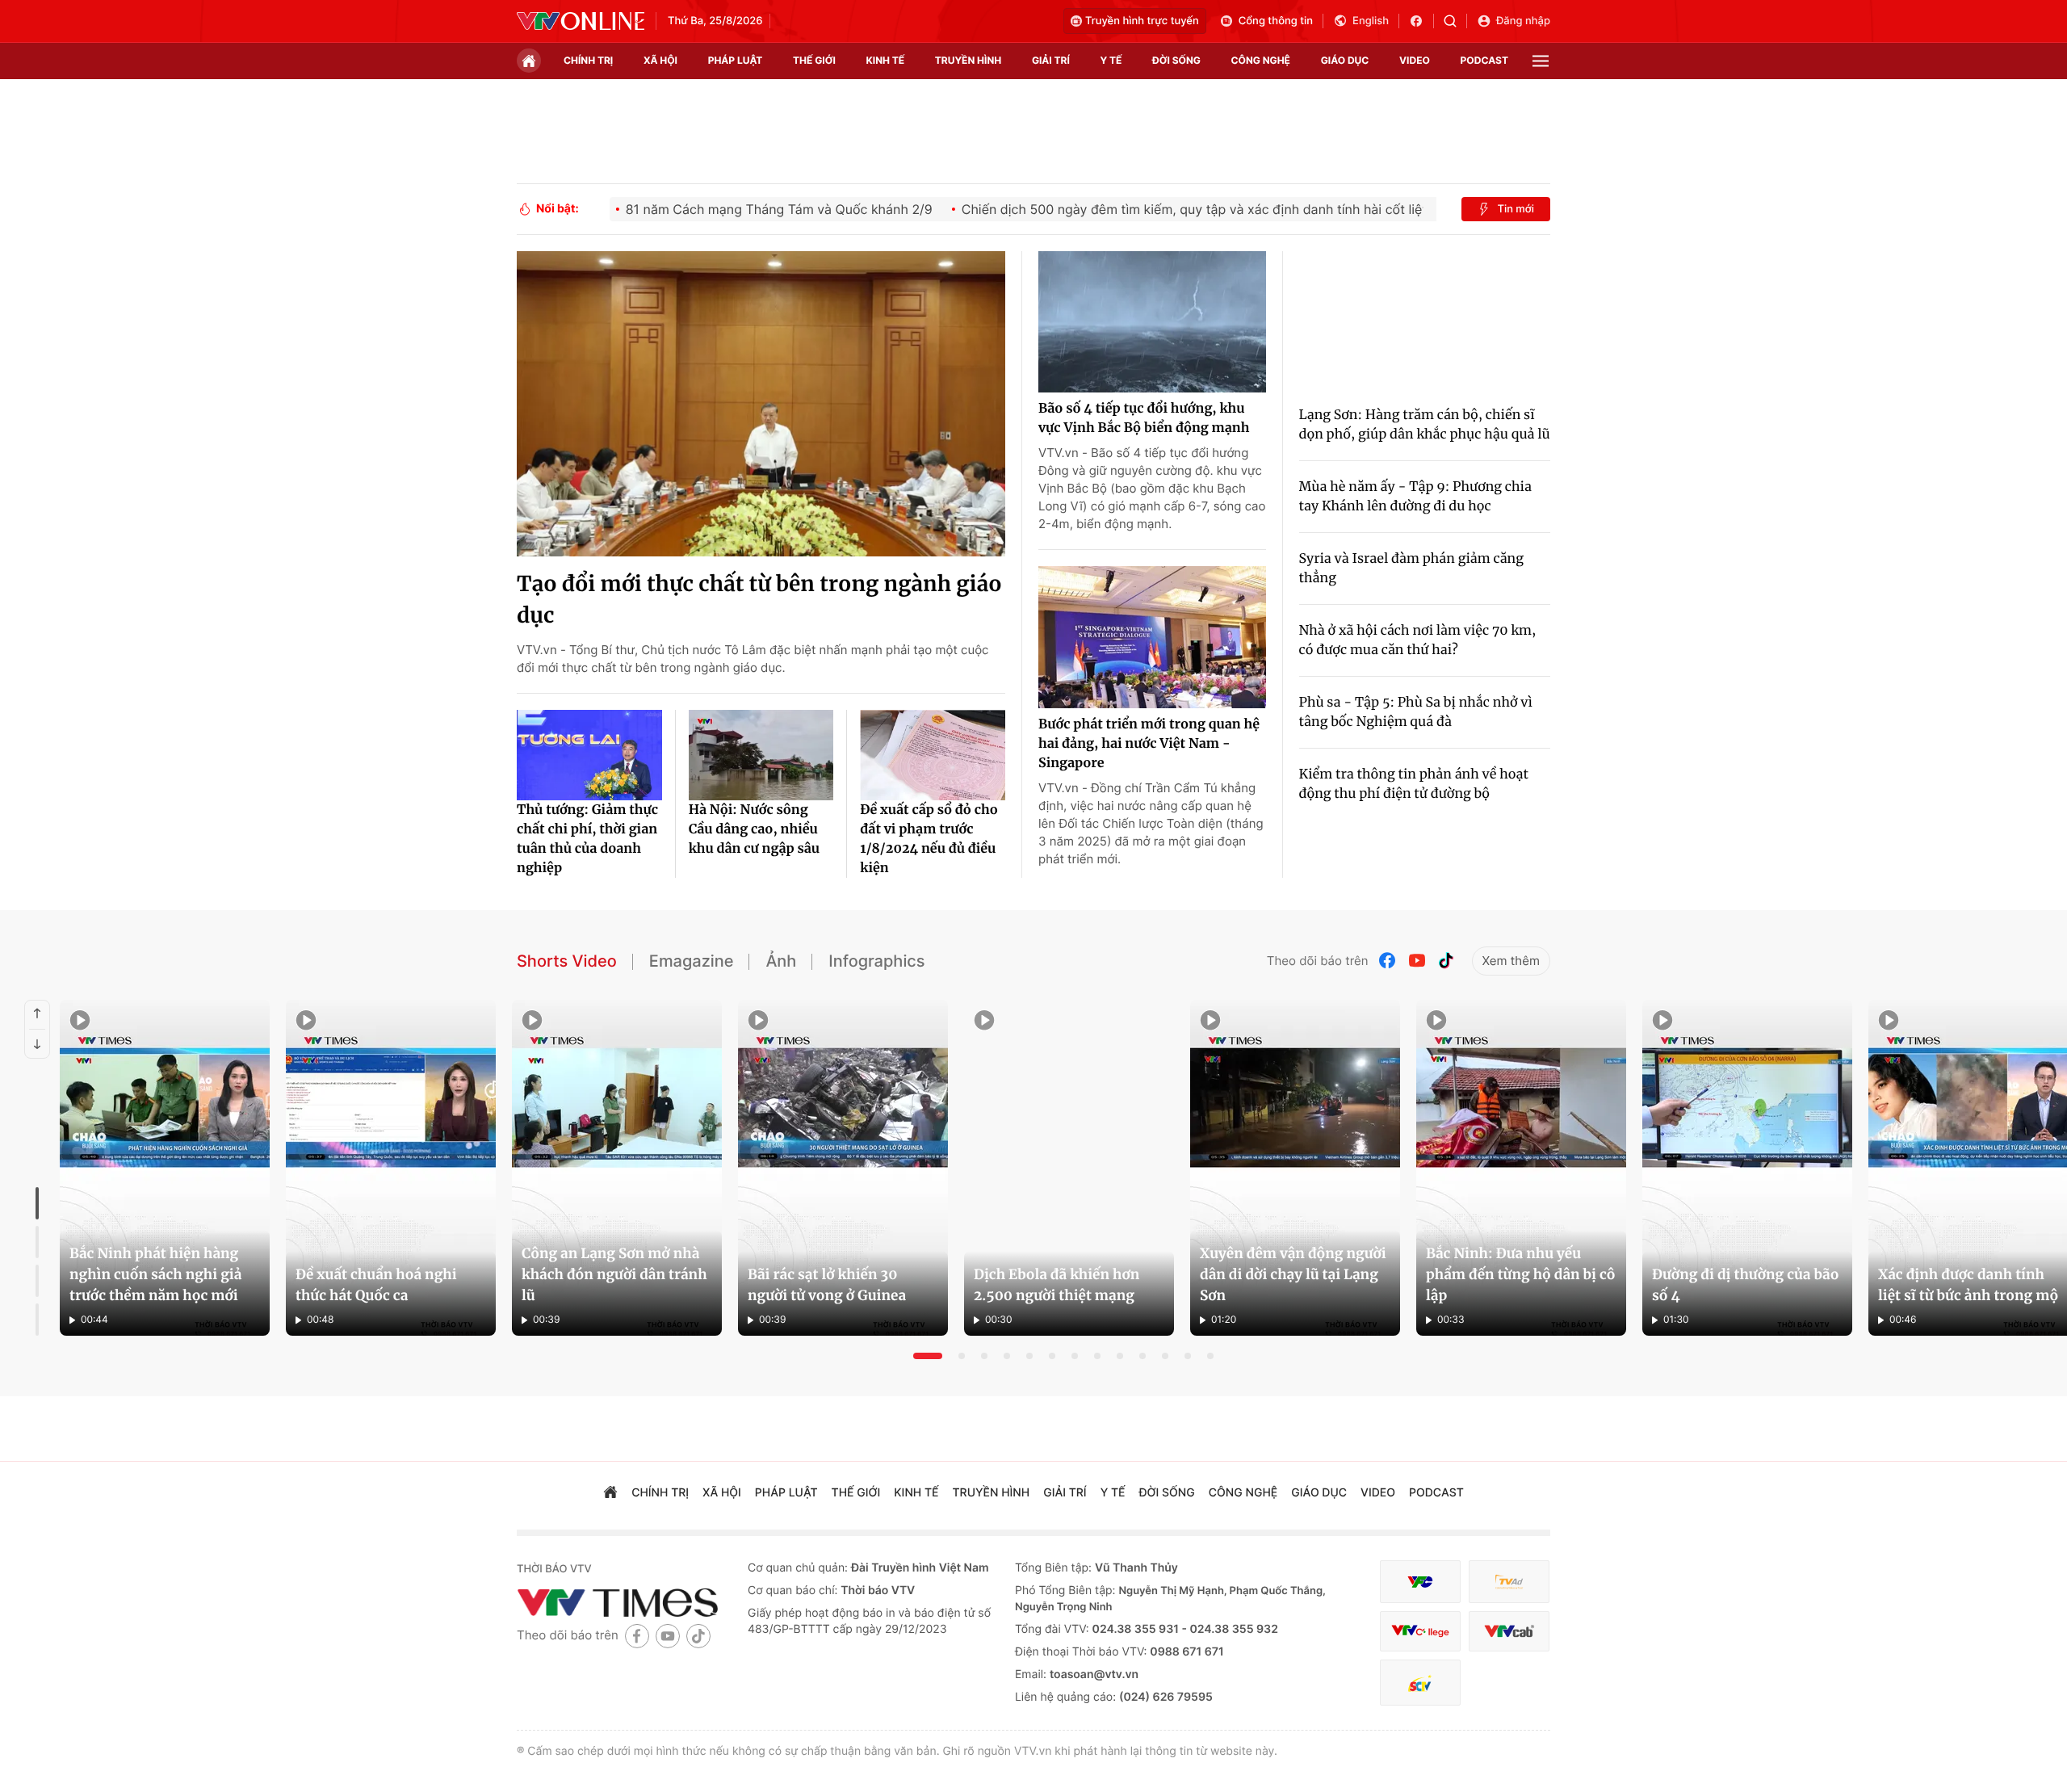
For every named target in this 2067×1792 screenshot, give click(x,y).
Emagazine (692, 961)
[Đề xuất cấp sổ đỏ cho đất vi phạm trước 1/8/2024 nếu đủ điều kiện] (933, 755)
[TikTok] (1446, 961)
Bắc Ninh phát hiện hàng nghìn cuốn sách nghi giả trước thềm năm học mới (155, 1274)
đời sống (1176, 60)
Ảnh (781, 961)
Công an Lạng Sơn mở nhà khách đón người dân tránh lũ (614, 1274)
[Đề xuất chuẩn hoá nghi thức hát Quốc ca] (391, 1168)
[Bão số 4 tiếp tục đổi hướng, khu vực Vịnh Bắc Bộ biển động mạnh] (1152, 322)
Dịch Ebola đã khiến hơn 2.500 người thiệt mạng (1057, 1285)
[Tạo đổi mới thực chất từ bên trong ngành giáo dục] (761, 404)
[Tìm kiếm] (1455, 21)
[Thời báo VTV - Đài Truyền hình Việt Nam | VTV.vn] (581, 21)
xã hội (660, 60)
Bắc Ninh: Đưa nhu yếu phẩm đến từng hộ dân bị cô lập (1521, 1274)
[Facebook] (1388, 961)
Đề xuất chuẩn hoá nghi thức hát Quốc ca (376, 1285)
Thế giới (814, 60)
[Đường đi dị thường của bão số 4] (1747, 1168)
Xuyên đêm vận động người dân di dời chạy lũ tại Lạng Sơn (1293, 1274)
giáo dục (1345, 60)
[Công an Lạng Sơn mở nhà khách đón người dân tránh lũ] (617, 1168)
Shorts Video (567, 961)
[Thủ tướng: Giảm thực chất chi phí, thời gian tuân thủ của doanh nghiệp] (589, 755)
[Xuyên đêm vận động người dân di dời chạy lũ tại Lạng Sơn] (1295, 1168)
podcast (1484, 60)
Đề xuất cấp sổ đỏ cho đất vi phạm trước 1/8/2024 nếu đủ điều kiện (929, 839)
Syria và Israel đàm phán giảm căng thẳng (1411, 569)
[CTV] (1420, 1632)
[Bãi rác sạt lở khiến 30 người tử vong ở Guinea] (843, 1168)
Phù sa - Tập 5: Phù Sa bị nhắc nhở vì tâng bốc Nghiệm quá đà (1416, 712)
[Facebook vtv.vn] (1421, 21)
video (1415, 60)
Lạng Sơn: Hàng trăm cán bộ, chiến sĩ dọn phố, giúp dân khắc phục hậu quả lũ (1425, 425)
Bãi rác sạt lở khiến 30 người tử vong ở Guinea (827, 1285)
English (1371, 21)
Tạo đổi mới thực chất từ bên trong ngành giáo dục (759, 600)
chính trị (588, 60)
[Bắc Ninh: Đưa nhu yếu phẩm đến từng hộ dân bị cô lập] (1521, 1168)
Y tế (1111, 60)
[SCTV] (1420, 1683)
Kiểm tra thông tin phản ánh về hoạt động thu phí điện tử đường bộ (1414, 784)
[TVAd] (1509, 1582)
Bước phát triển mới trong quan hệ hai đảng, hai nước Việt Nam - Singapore (1149, 744)
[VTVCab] (1509, 1632)
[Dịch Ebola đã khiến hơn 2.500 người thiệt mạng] (1069, 1168)
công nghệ (1261, 60)
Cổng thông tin (1276, 21)
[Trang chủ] (529, 61)
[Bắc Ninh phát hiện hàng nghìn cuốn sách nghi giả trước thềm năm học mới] (165, 1168)
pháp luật (736, 60)
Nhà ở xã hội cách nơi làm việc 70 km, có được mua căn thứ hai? (1418, 640)
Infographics (876, 961)
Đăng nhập (1523, 21)
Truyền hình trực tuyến (1142, 21)
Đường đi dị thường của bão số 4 (1745, 1285)
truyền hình (968, 60)
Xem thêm (1511, 961)
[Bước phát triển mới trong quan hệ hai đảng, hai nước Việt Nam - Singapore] (1152, 637)
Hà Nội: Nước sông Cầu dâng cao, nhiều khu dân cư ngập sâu (754, 829)
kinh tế (886, 60)
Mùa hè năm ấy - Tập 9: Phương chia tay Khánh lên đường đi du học (1415, 497)
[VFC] (1420, 1582)
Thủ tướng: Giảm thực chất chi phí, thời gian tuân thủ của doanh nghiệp (587, 839)
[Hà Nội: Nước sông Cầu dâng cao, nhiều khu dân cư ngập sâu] (761, 755)
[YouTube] (1417, 961)
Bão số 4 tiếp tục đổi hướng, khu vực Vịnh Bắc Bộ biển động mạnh (1144, 418)
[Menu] (1541, 61)
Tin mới (1516, 209)
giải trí (1051, 60)
